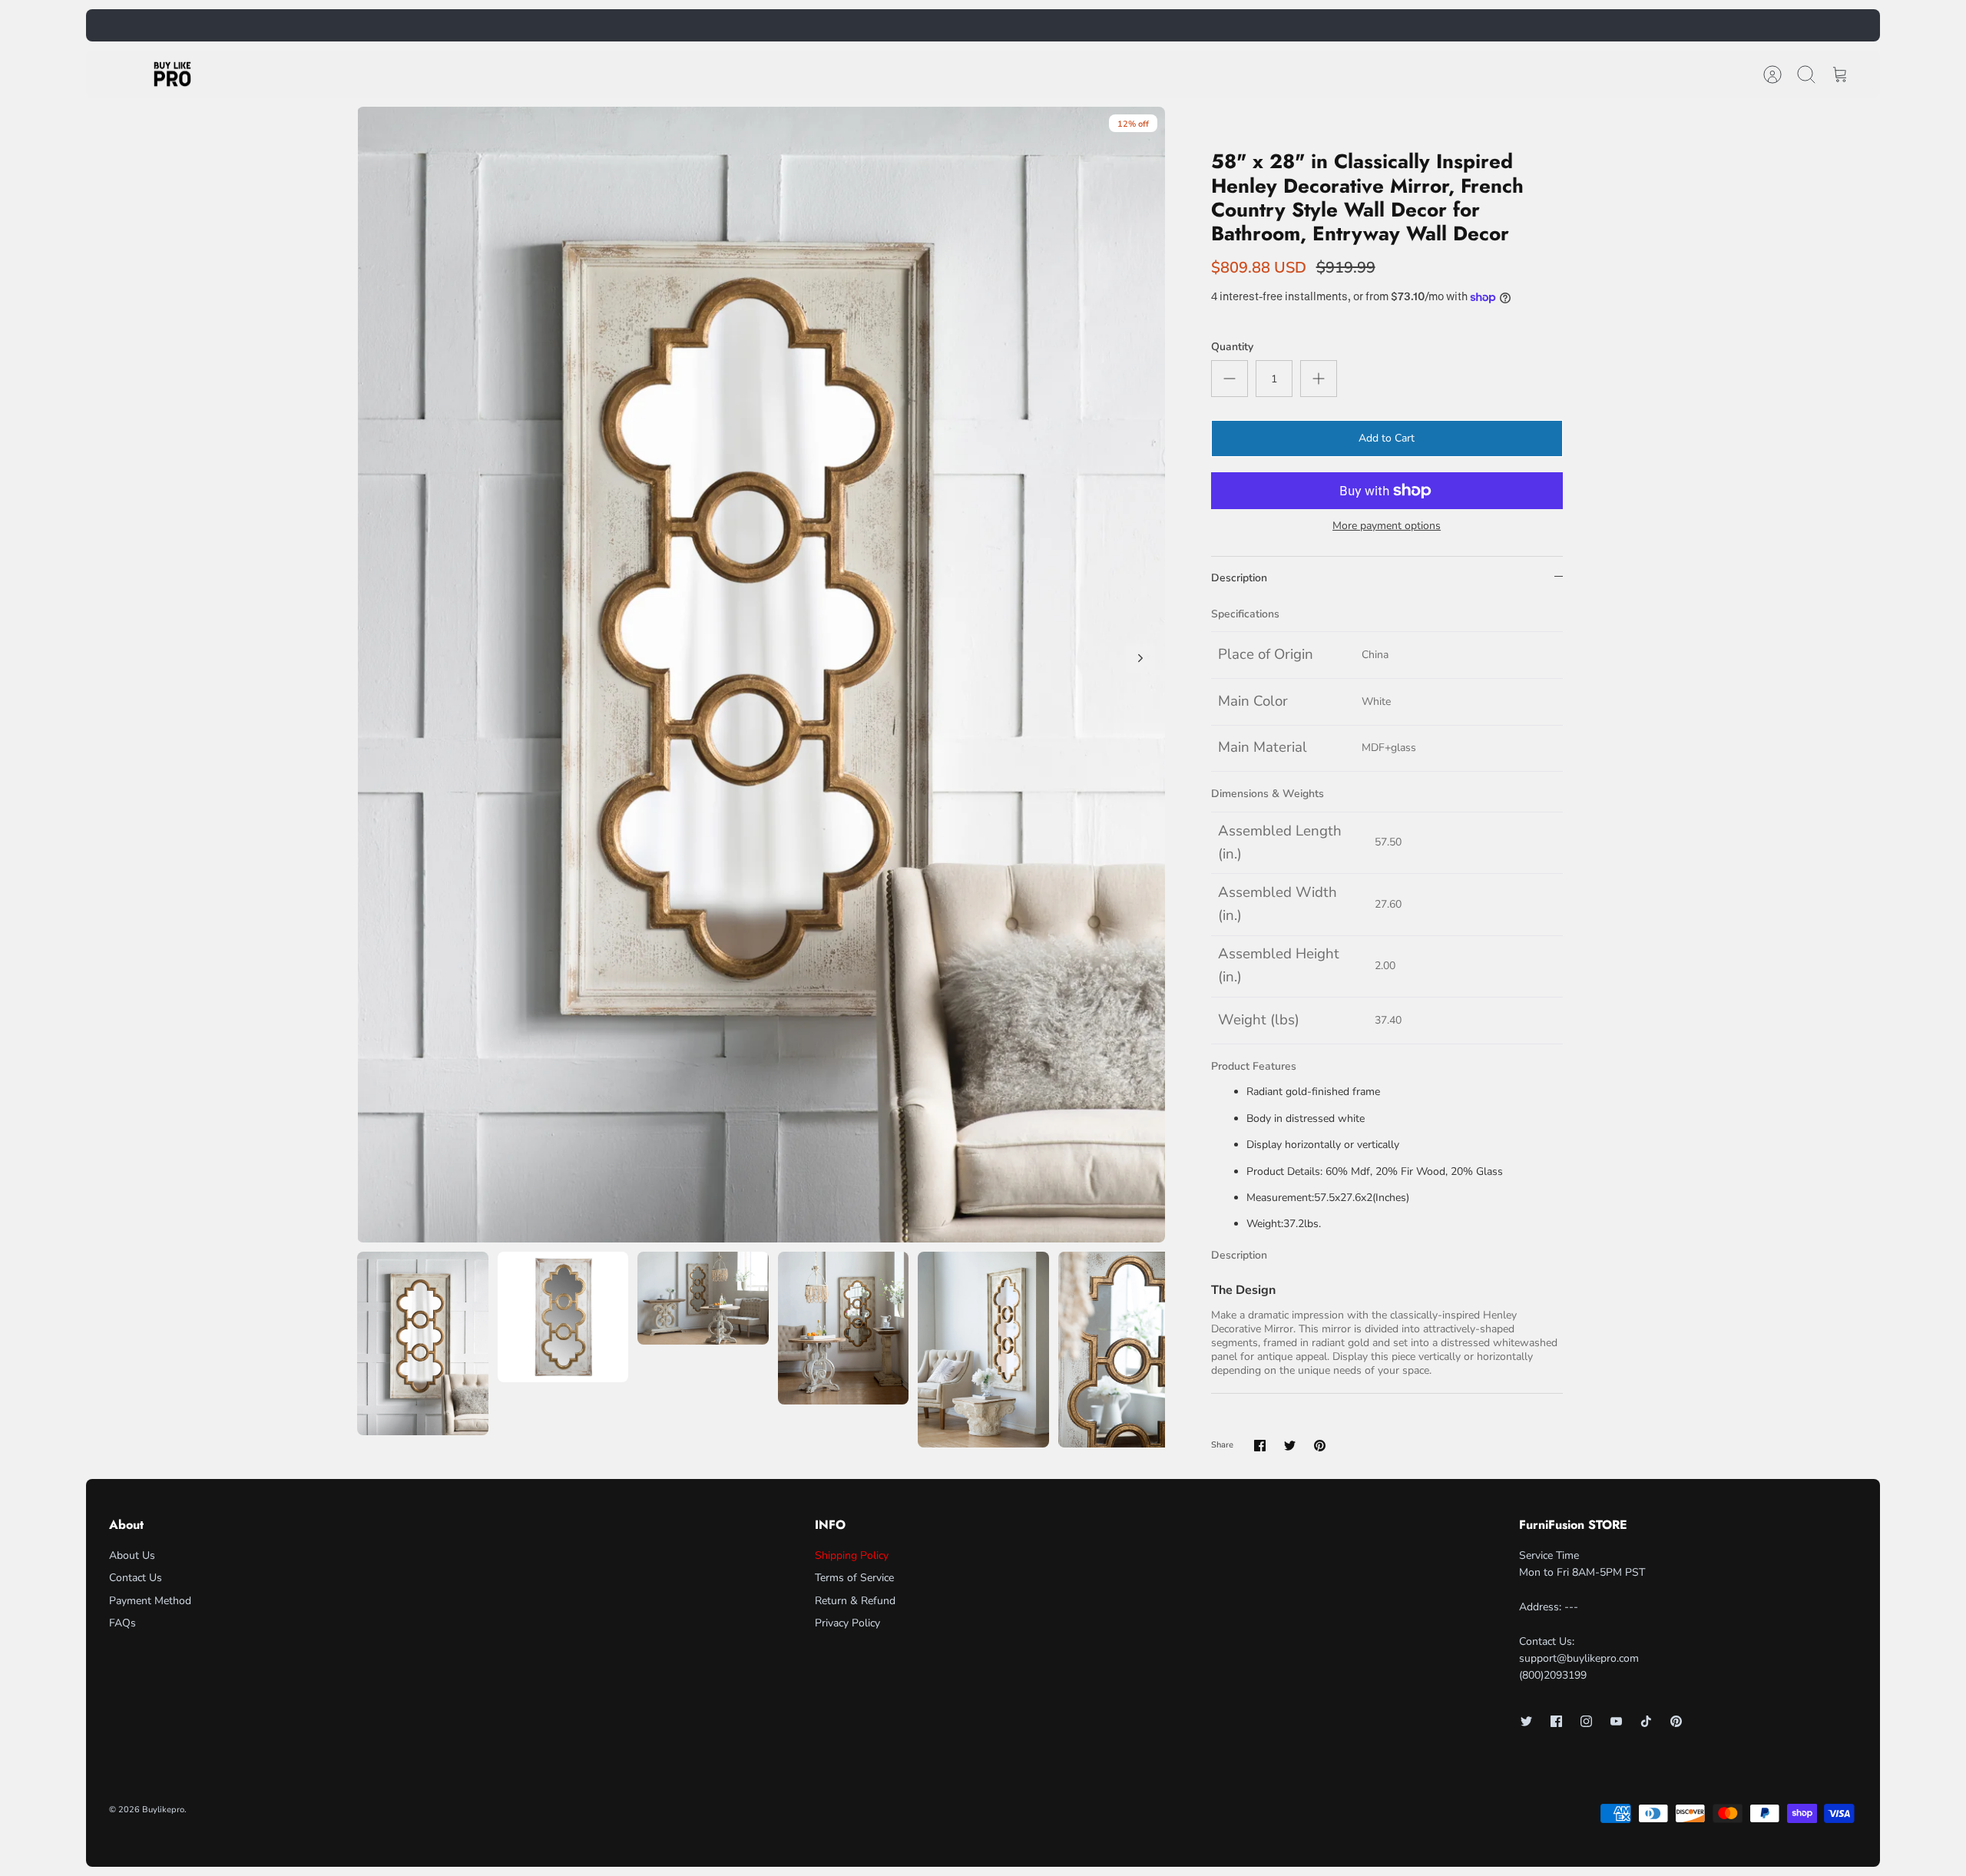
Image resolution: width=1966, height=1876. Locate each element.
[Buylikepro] (172, 74)
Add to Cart (1387, 438)
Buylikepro (163, 1810)
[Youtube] (1616, 1721)
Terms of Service (854, 1578)
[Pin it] (1320, 1446)
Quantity (1232, 347)
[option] (761, 674)
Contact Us (136, 1578)
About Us (132, 1555)
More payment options (1387, 526)
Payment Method (150, 1601)
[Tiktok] (1646, 1721)
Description (1239, 578)
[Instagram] (1586, 1721)
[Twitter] (1526, 1721)
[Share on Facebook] (1260, 1446)
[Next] (1242, 25)
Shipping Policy (852, 1555)
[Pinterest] (1676, 1721)
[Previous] (724, 25)
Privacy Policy (847, 1623)
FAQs (122, 1623)
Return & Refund (855, 1601)
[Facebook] (1556, 1721)
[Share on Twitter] (1290, 1446)
